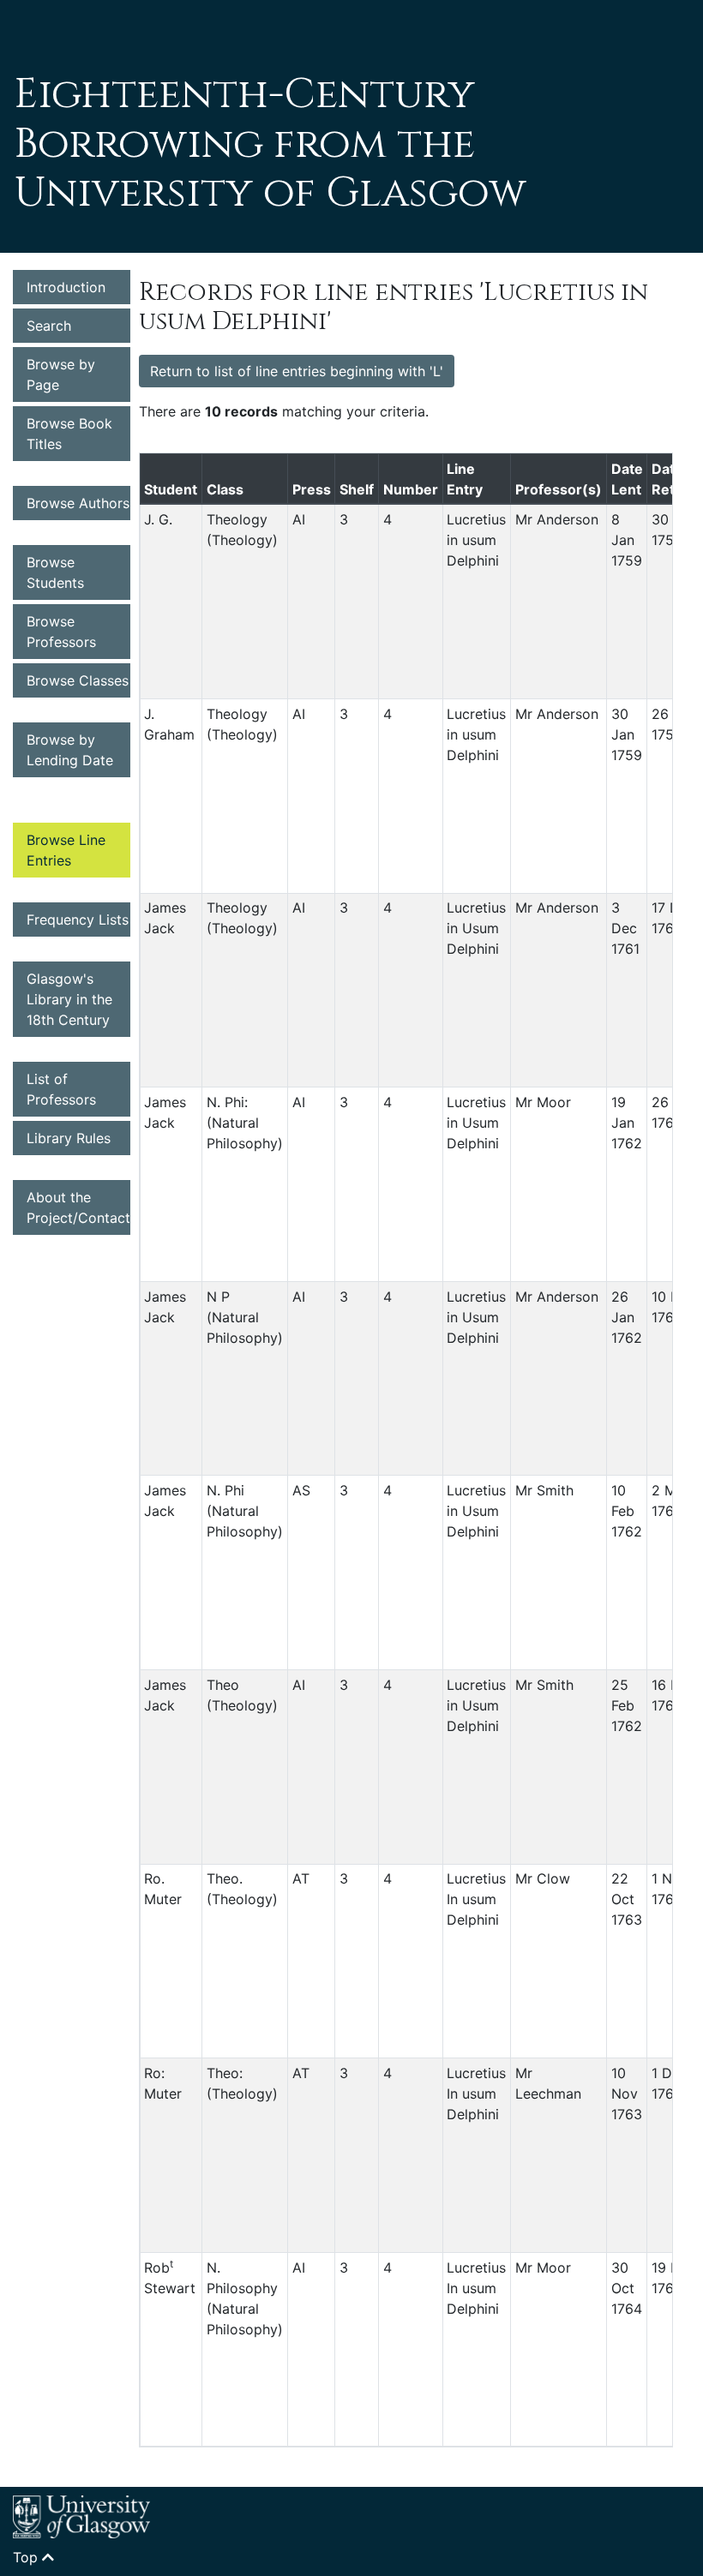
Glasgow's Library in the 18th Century (69, 999)
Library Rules (69, 1138)
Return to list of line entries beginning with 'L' (297, 371)
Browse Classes (78, 680)
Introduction (66, 287)
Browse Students (55, 572)
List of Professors (61, 1089)
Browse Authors (78, 503)
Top (27, 2557)
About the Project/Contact (78, 1207)
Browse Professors (61, 632)
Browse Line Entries (66, 850)
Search (49, 326)
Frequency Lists (78, 920)
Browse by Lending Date (70, 750)
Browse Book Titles (69, 434)
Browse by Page (61, 374)
